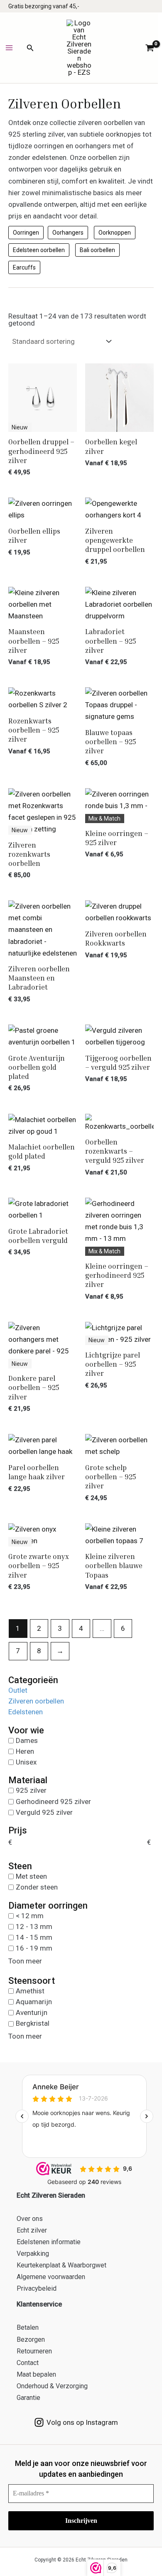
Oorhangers (68, 233)
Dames (27, 1740)
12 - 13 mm (34, 1926)
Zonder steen (37, 1887)
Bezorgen (31, 2339)
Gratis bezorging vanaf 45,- (44, 6)
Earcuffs (24, 267)
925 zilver (31, 1790)
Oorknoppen (115, 233)
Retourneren (34, 2351)
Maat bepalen (36, 2374)
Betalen (28, 2327)
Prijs (18, 1831)
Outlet (18, 1690)
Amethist (30, 1990)
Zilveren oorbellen (36, 1701)
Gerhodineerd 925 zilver (53, 1801)
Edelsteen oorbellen (39, 250)
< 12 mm (30, 1915)
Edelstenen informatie (49, 2242)
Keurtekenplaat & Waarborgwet (61, 2265)
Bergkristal (33, 2023)
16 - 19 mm (34, 1948)
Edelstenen (26, 1712)
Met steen (31, 1876)
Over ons (30, 2219)
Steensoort (32, 1981)
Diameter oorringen (48, 1906)
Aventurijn (32, 2012)
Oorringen (26, 233)
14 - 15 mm (34, 1937)
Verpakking (33, 2254)
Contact (28, 2363)
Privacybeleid (37, 2288)
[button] (30, 48)
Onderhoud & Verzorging (52, 2386)
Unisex (26, 1762)
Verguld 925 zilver (44, 1812)
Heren (25, 1751)
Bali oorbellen (97, 250)
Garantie (28, 2398)
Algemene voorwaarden (51, 2277)
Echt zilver (32, 2230)
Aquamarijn (34, 2002)
